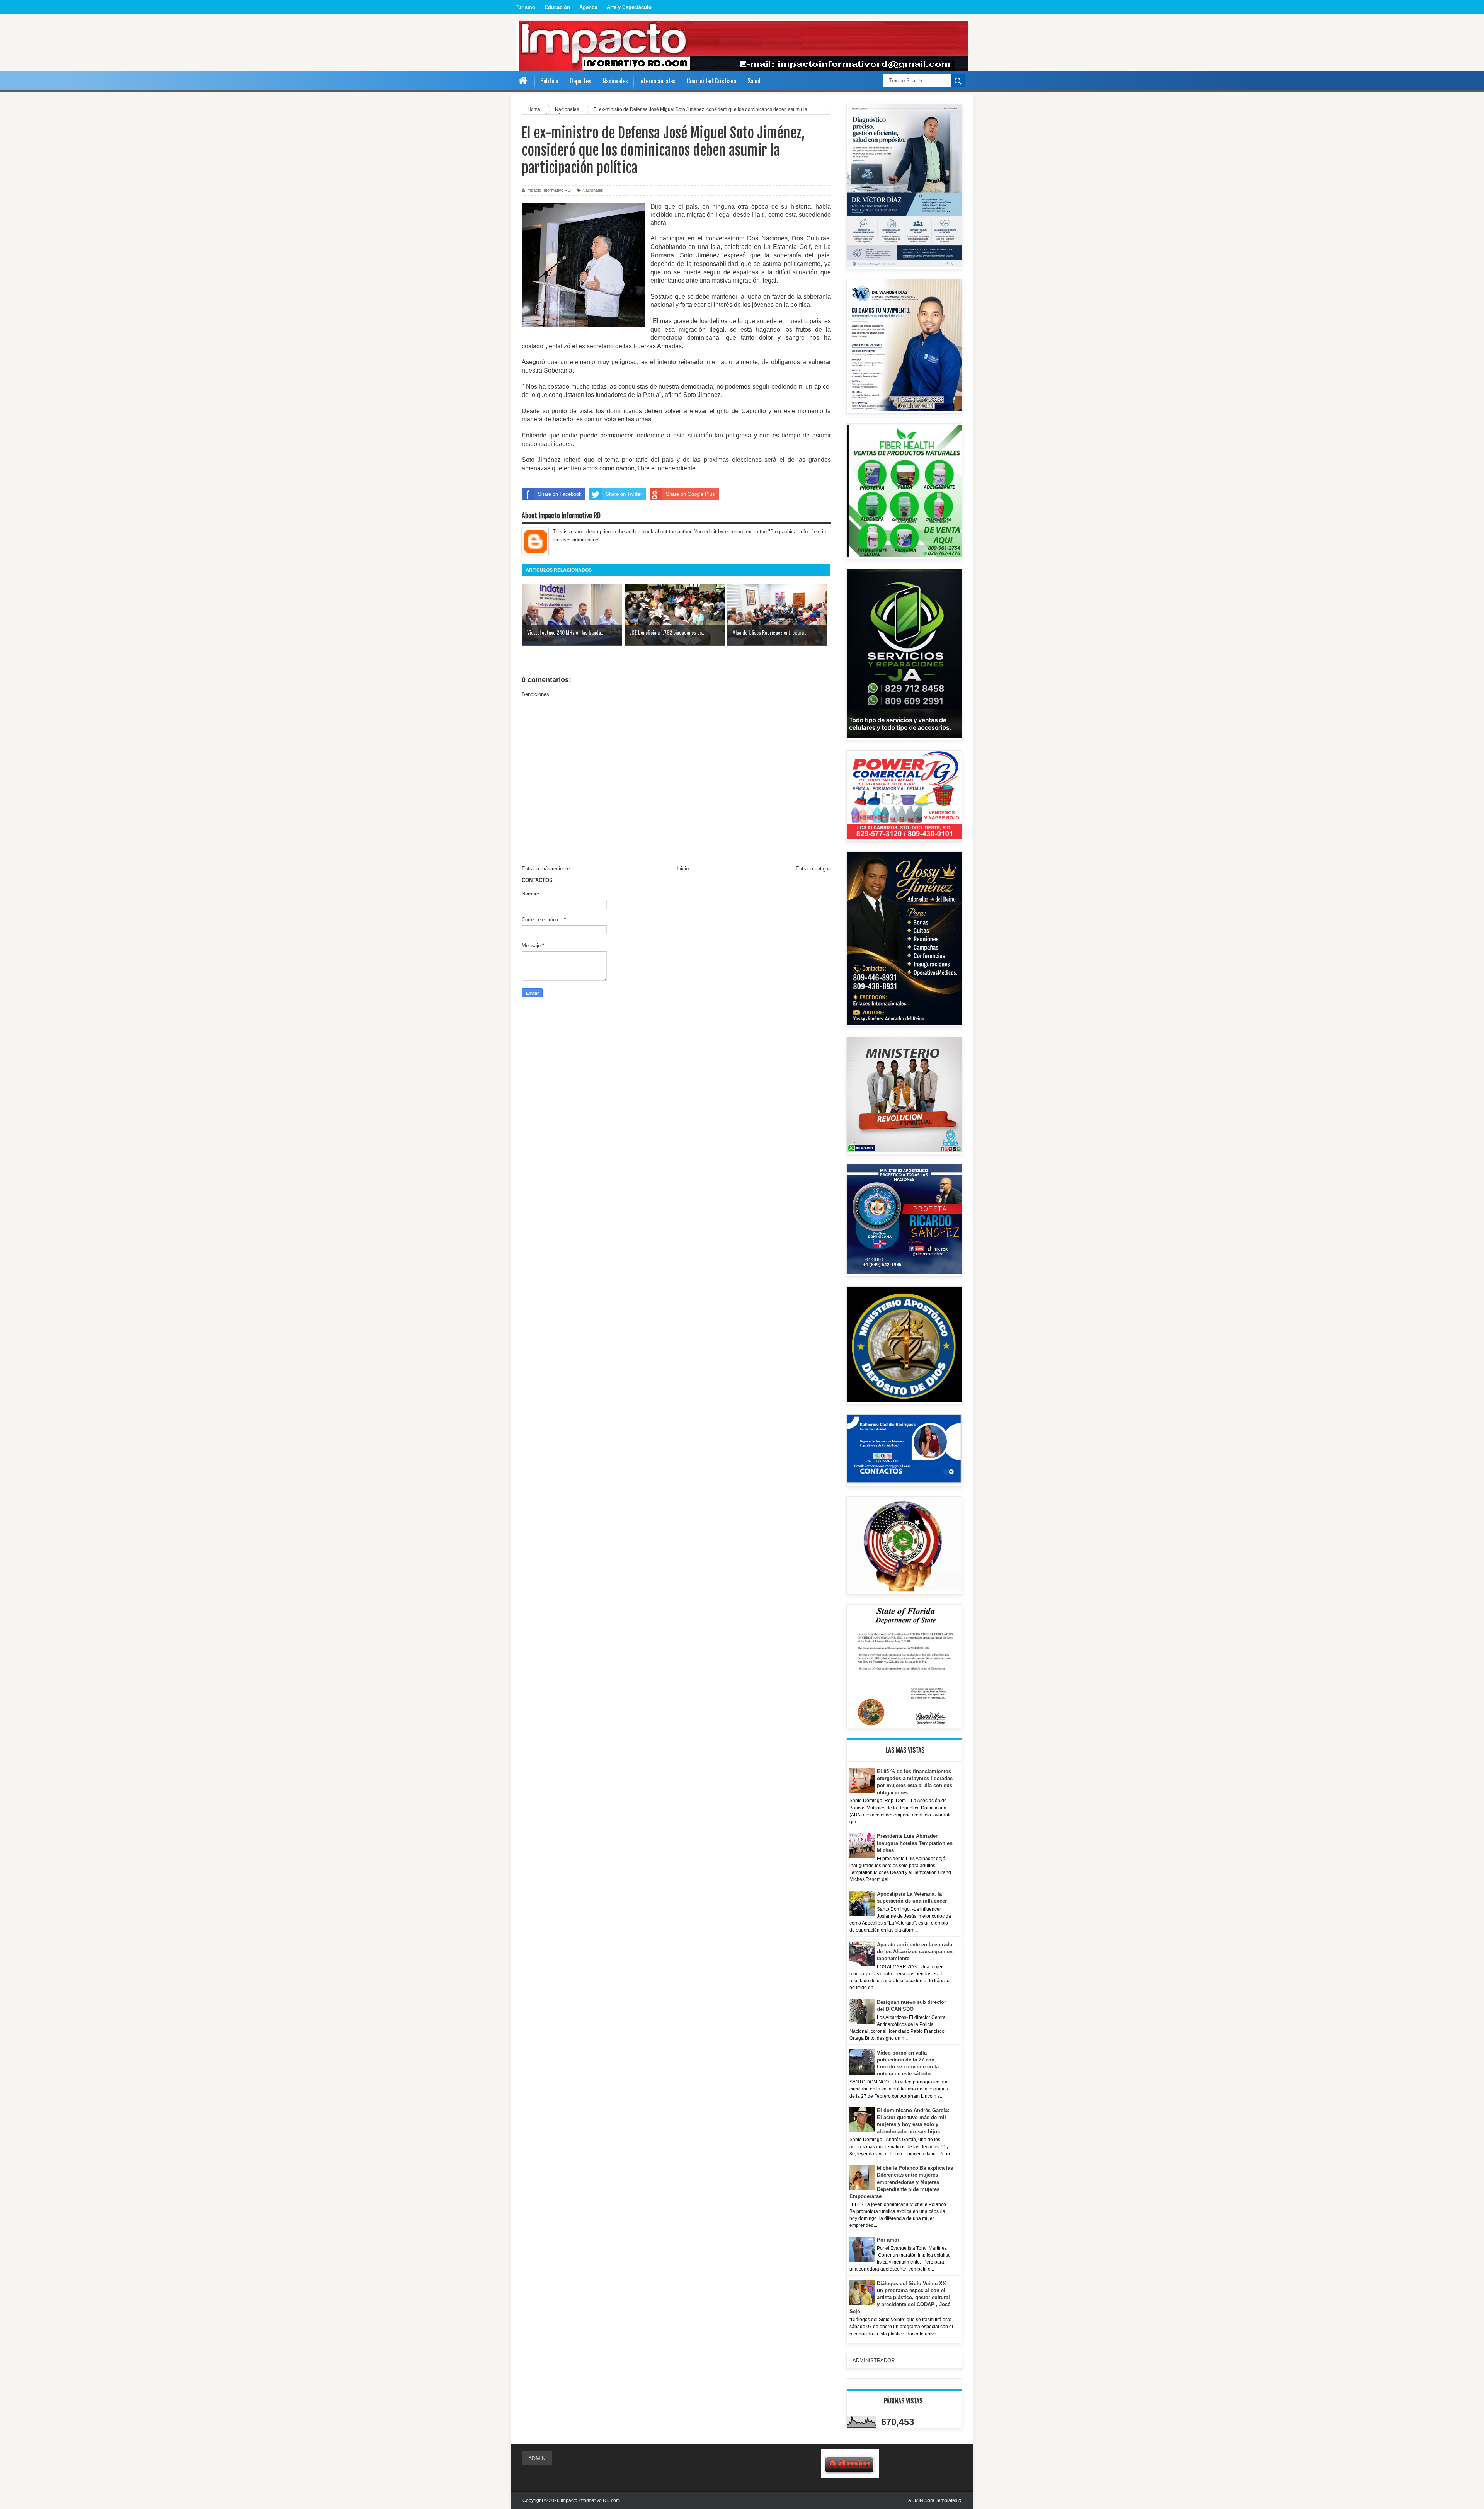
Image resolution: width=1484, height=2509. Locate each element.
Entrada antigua (813, 869)
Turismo (525, 7)
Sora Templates (941, 2500)
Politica (549, 81)
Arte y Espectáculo (629, 7)
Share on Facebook (560, 494)
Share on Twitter (624, 494)
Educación (557, 7)
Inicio (683, 869)
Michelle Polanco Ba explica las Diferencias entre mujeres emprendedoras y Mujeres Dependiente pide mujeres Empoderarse (901, 2182)
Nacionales (593, 190)
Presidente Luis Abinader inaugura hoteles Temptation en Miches (915, 1843)
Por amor (888, 2240)
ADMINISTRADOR (874, 2360)
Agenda (588, 7)
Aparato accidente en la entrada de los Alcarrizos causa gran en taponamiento (915, 1952)
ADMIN (537, 2458)
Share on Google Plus (690, 494)
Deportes (580, 81)
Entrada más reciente (546, 869)
